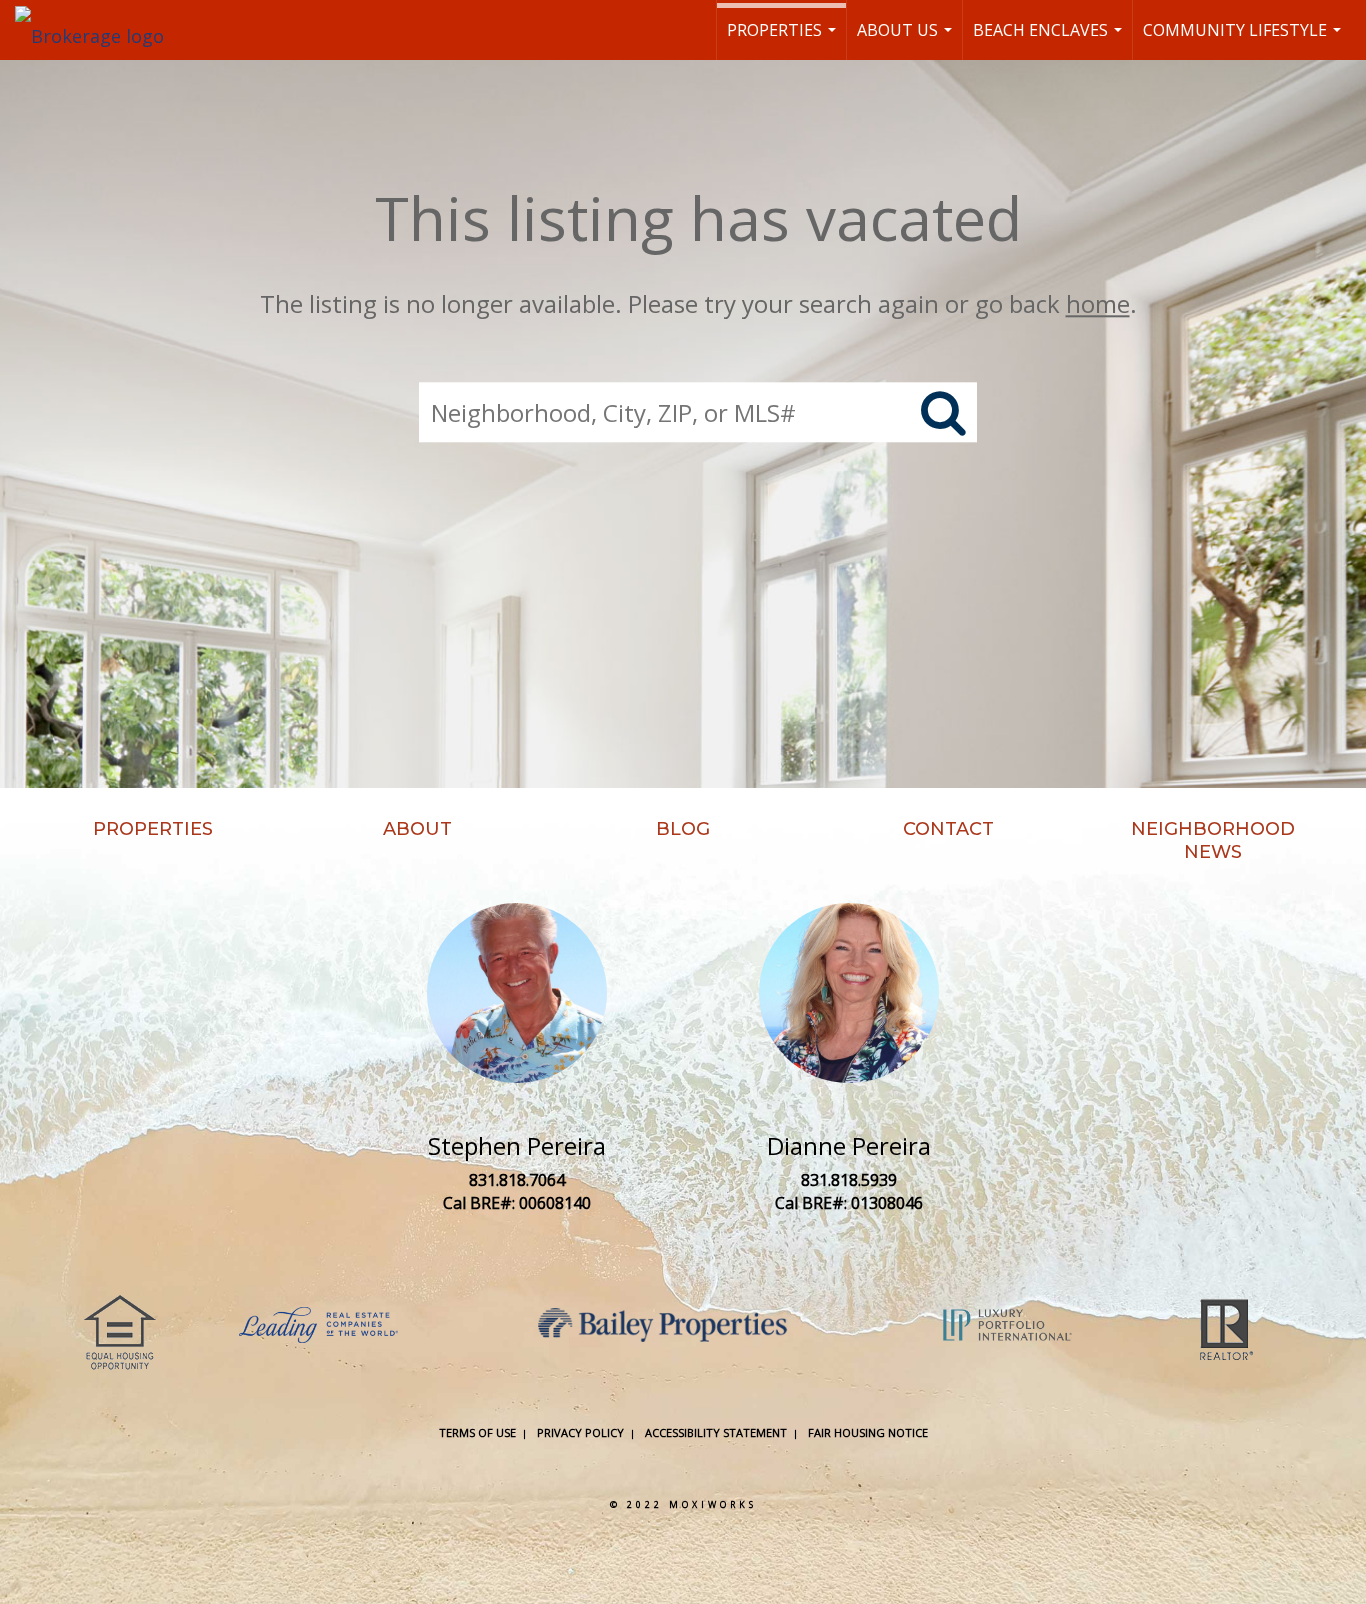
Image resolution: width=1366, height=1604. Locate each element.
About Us (907, 39)
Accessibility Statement (716, 1432)
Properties (784, 39)
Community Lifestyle (1244, 39)
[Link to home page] (99, 30)
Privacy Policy (580, 1432)
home (1098, 303)
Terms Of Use (477, 1432)
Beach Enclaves (1050, 39)
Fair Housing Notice (868, 1432)
